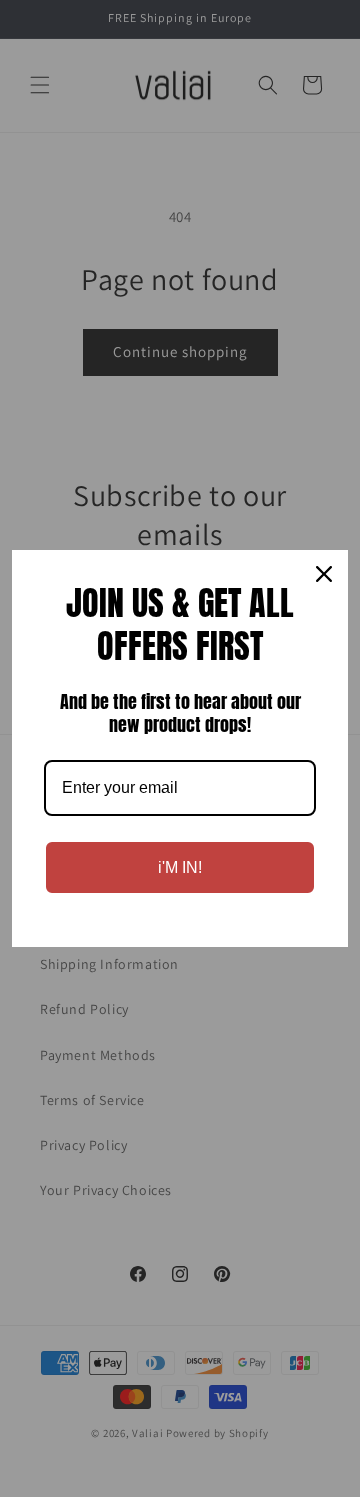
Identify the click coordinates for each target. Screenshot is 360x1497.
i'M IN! (180, 867)
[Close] (324, 574)
